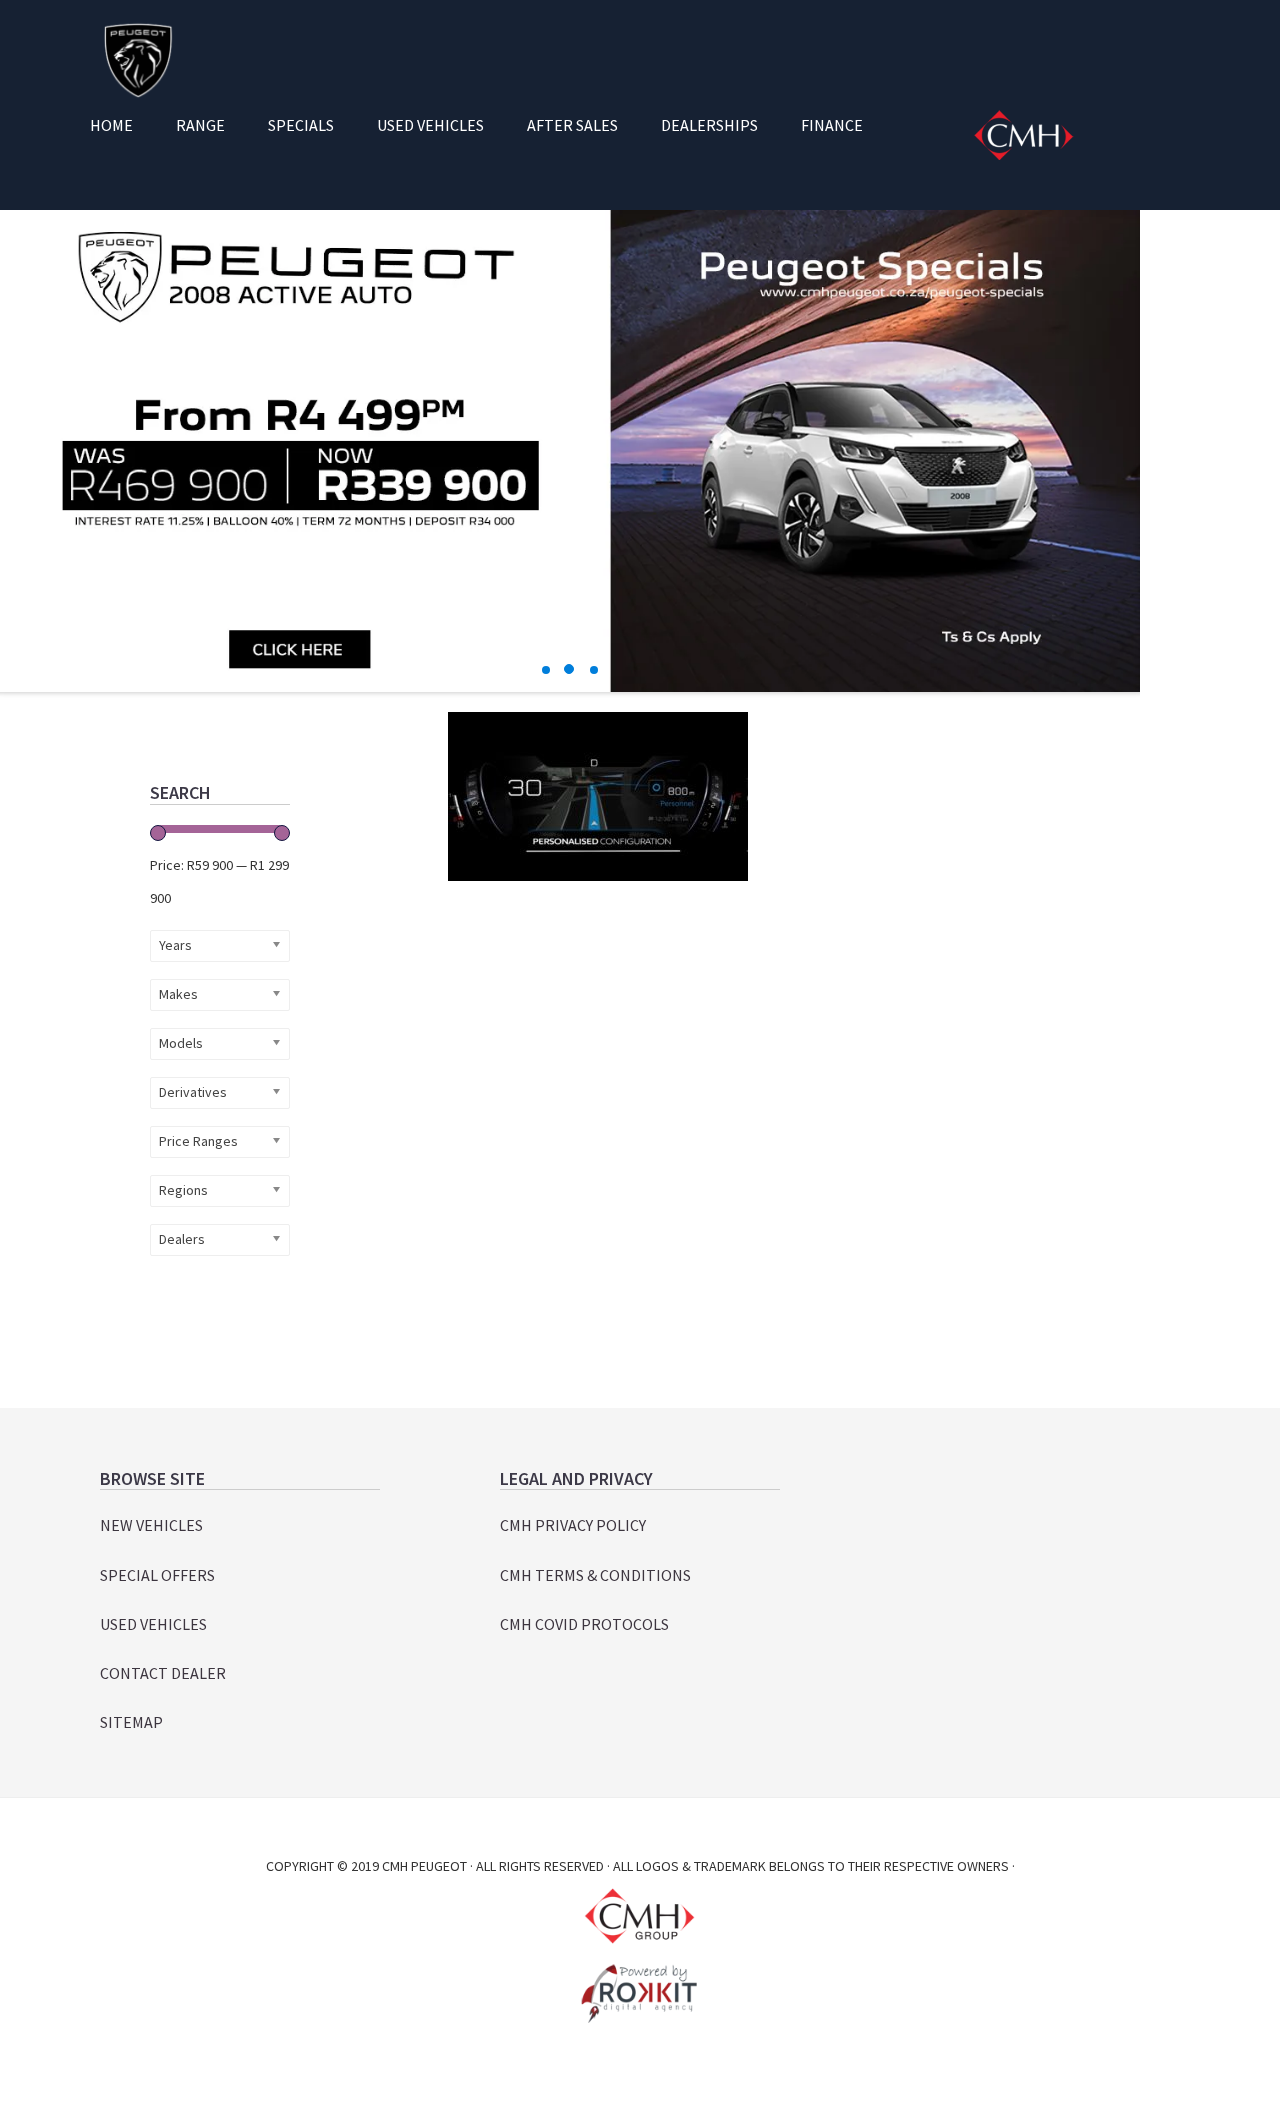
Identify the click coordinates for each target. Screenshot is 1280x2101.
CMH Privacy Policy (573, 1525)
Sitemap (131, 1722)
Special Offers (157, 1575)
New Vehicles (151, 1525)
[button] (546, 670)
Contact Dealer (163, 1673)
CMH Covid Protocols (584, 1624)
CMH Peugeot (137, 60)
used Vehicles (153, 1624)
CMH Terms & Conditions (595, 1575)
